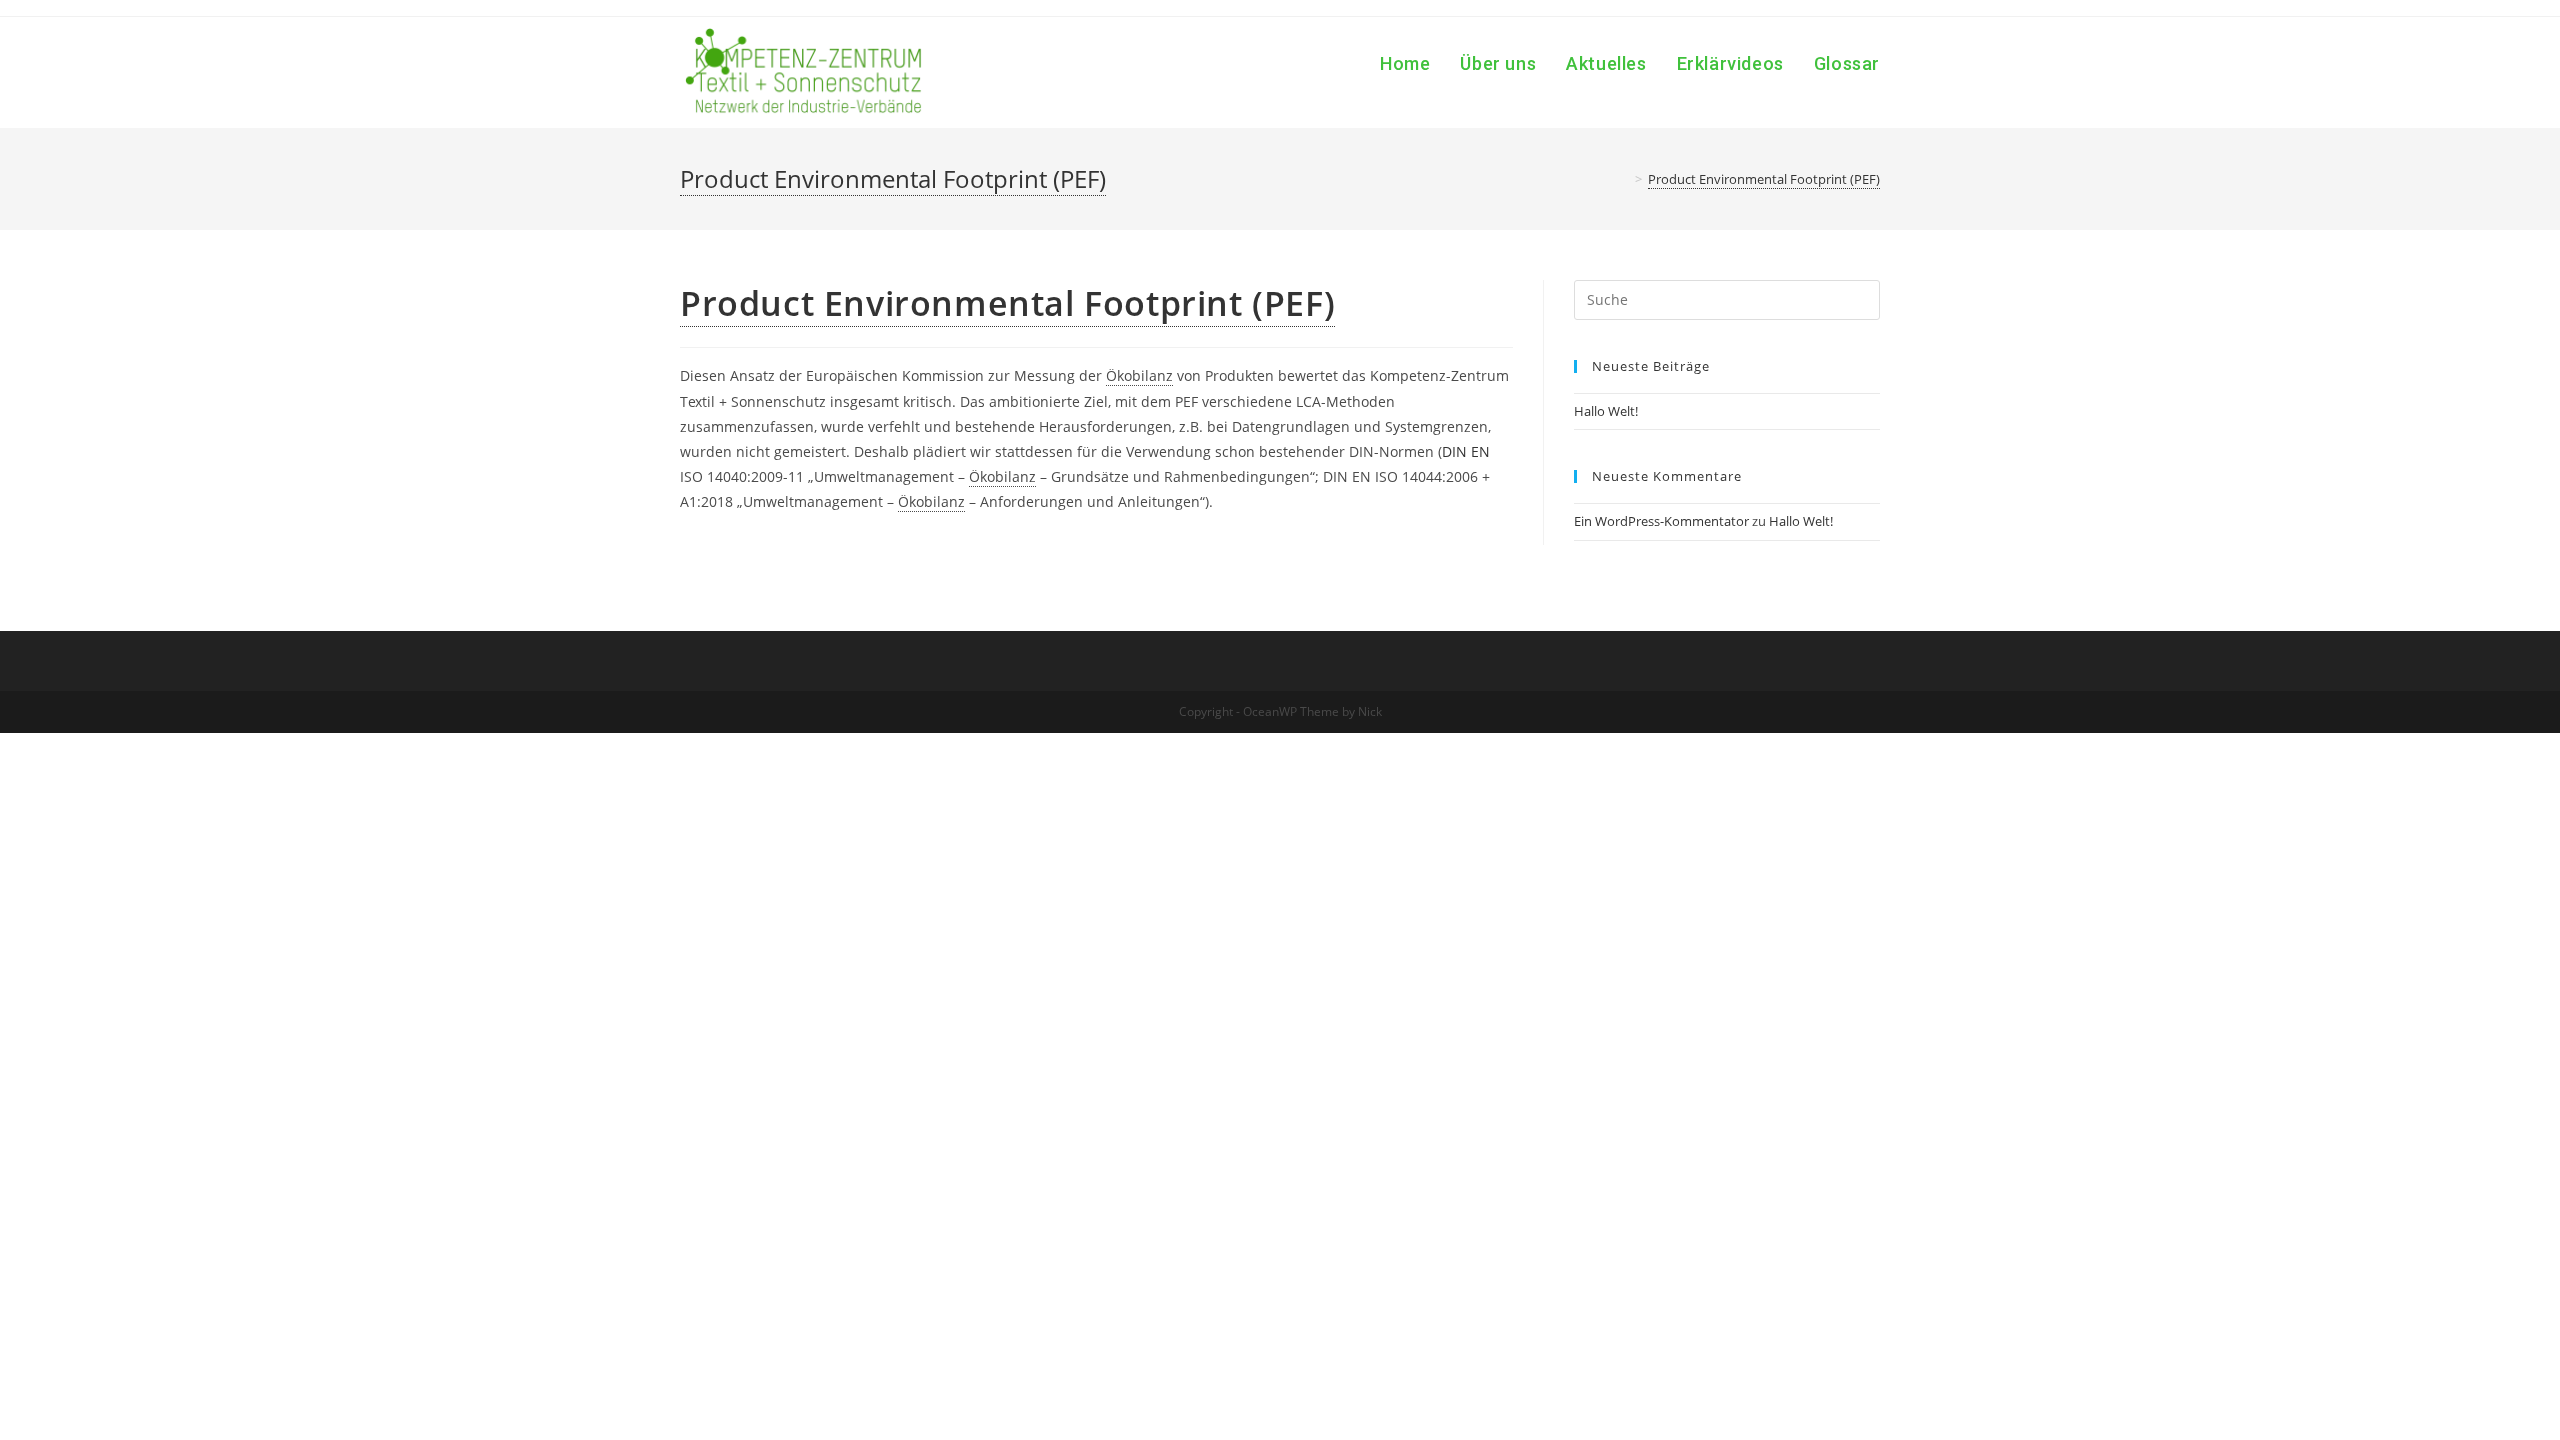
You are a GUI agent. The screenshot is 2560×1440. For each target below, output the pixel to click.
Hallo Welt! (1606, 411)
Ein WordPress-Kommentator (1661, 521)
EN (1480, 451)
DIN (1454, 451)
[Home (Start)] (1624, 179)
